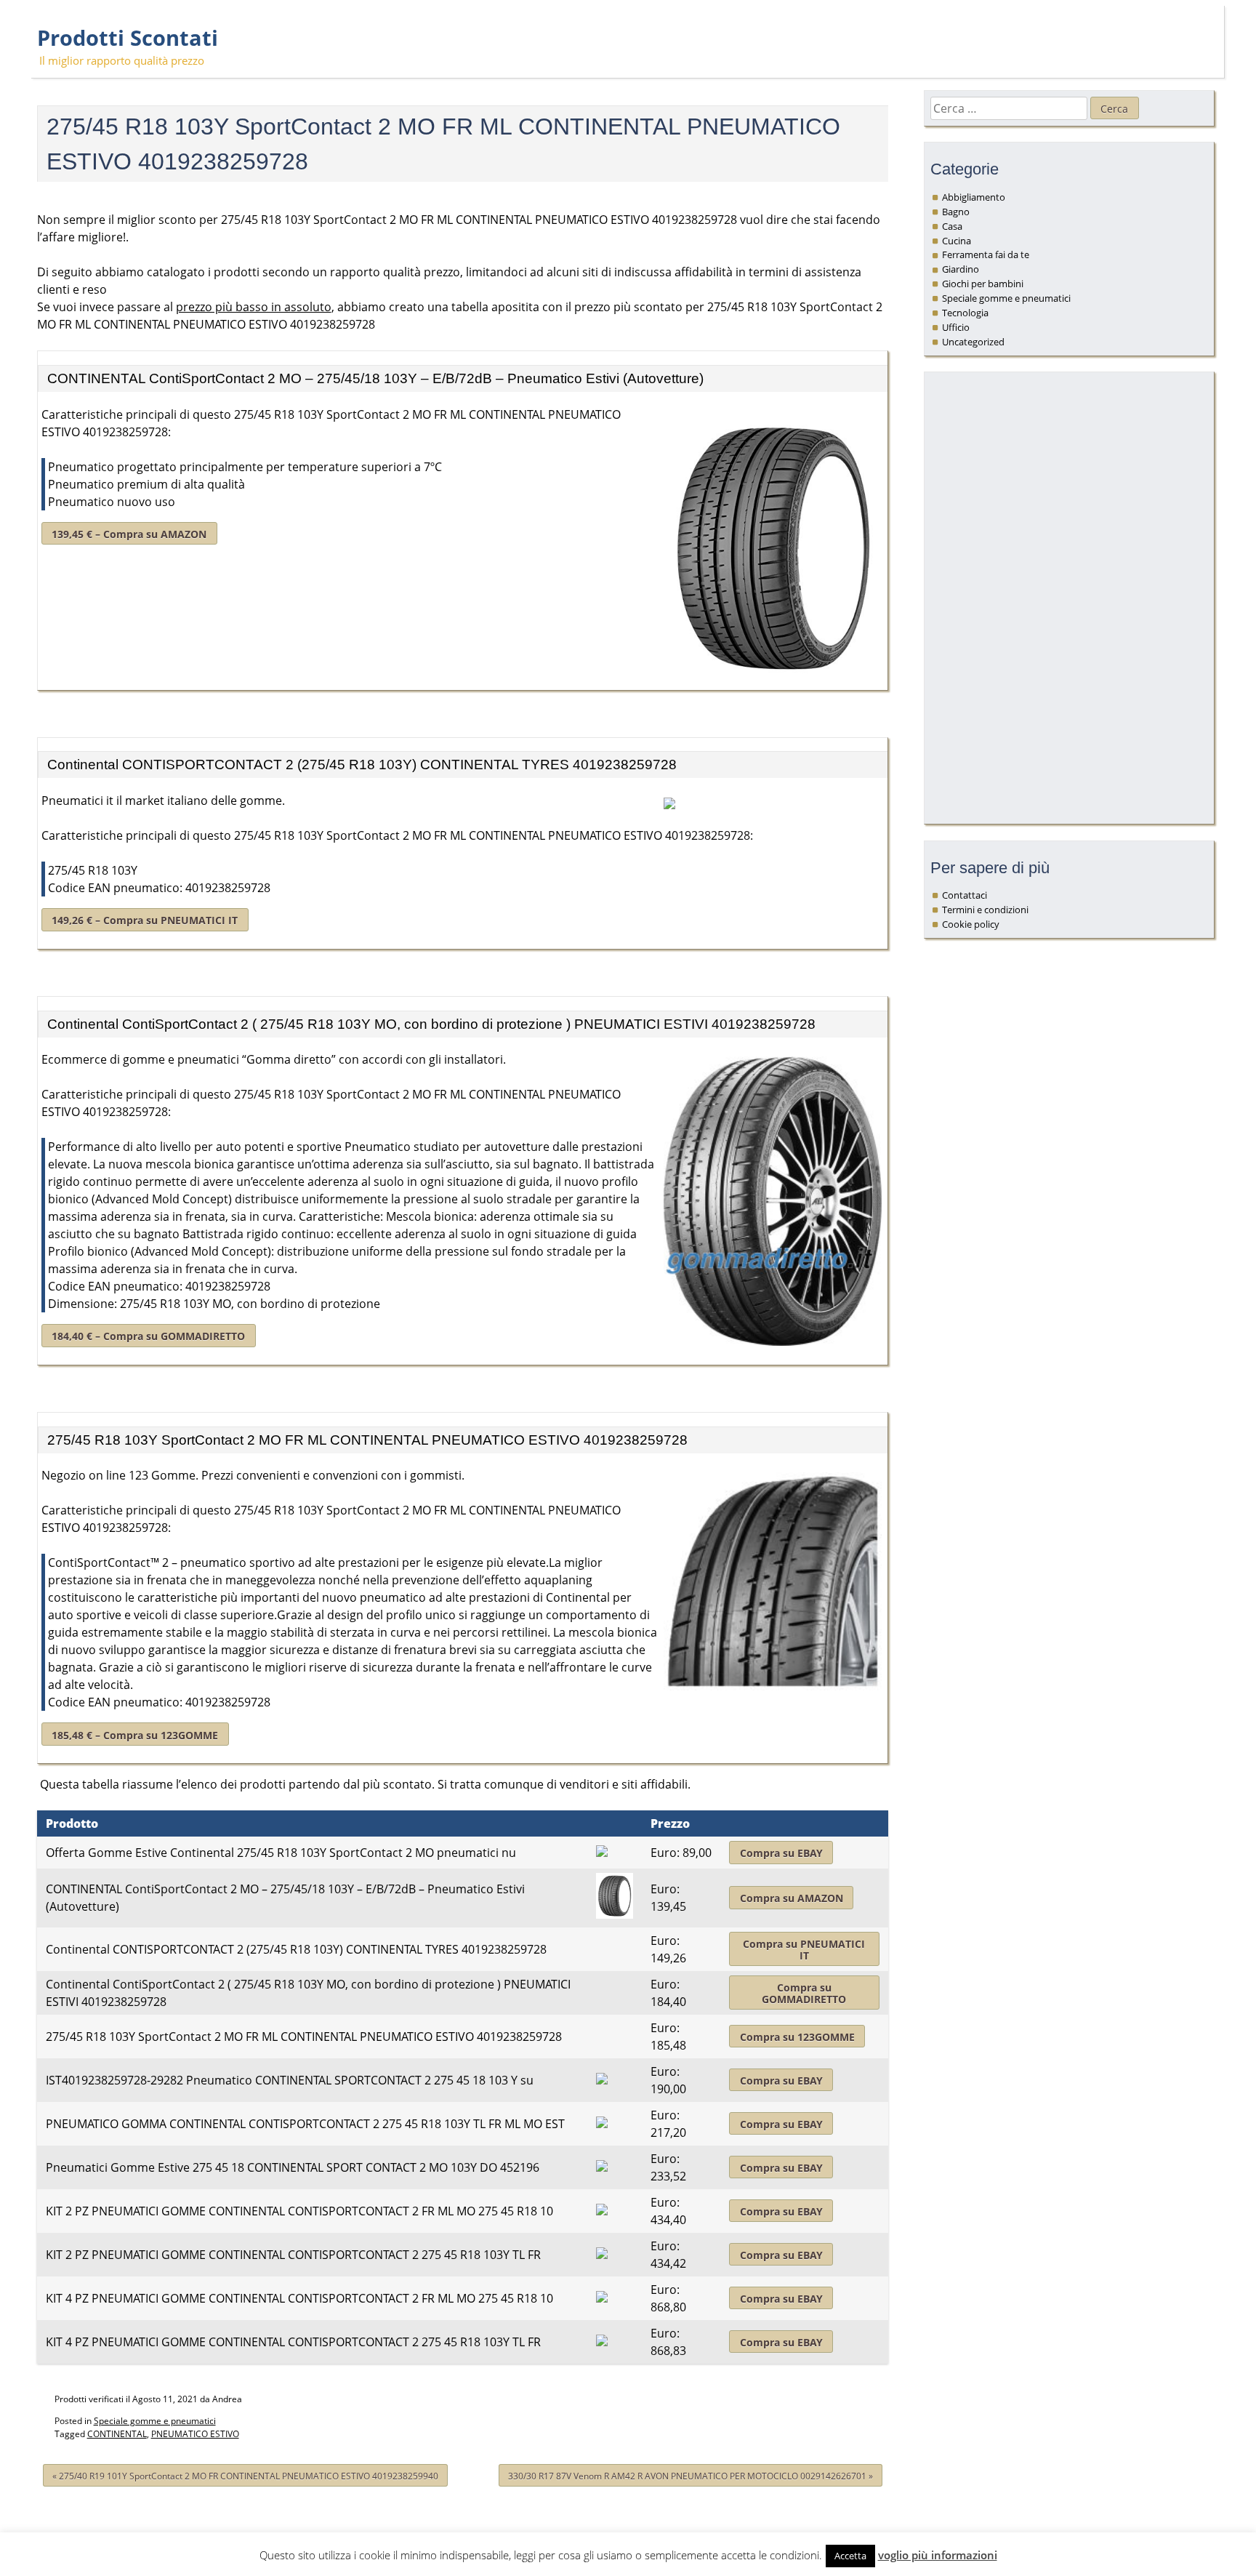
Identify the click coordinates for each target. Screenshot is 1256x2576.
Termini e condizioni (985, 910)
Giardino (961, 269)
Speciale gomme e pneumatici (155, 2421)
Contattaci (965, 895)
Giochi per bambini (983, 284)
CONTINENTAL (117, 2434)
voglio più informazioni (938, 2555)
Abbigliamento (974, 197)
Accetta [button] (850, 2556)
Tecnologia (965, 313)
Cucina (957, 241)
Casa (952, 226)
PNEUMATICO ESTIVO (195, 2434)
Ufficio (956, 327)
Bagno (956, 212)
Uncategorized (973, 342)
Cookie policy (971, 924)
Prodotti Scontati (128, 38)
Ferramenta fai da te (986, 254)
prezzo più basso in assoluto (254, 307)
